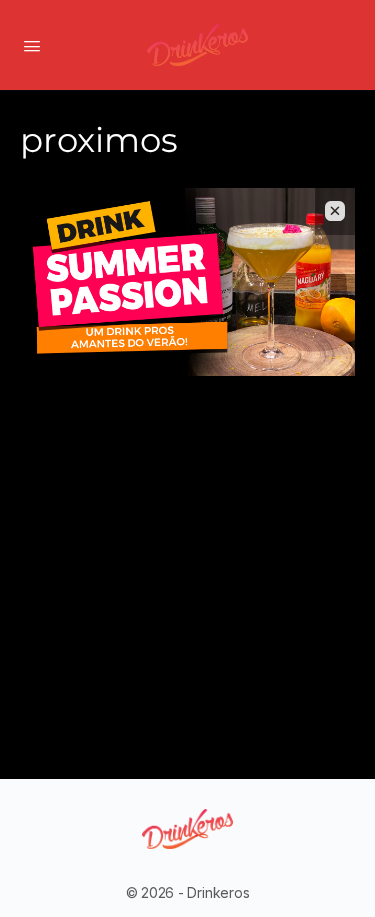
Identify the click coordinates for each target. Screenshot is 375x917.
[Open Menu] (32, 44)
